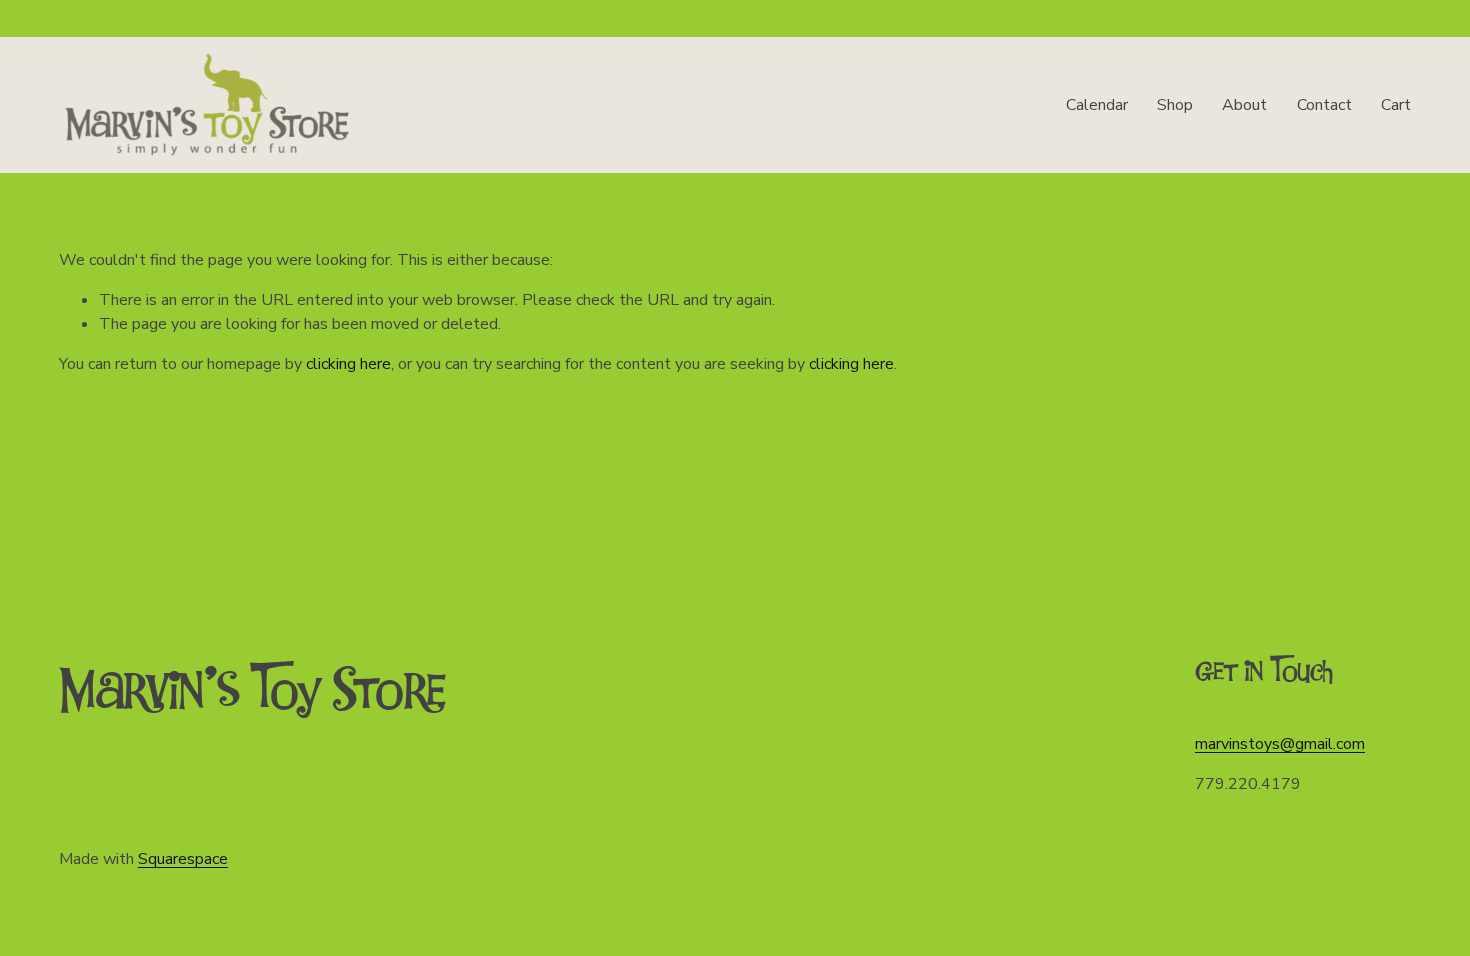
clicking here (348, 364)
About (1244, 105)
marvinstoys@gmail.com (1280, 744)
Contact (1324, 105)
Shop (1175, 105)
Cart (1396, 105)
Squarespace (183, 859)
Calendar (1097, 105)
